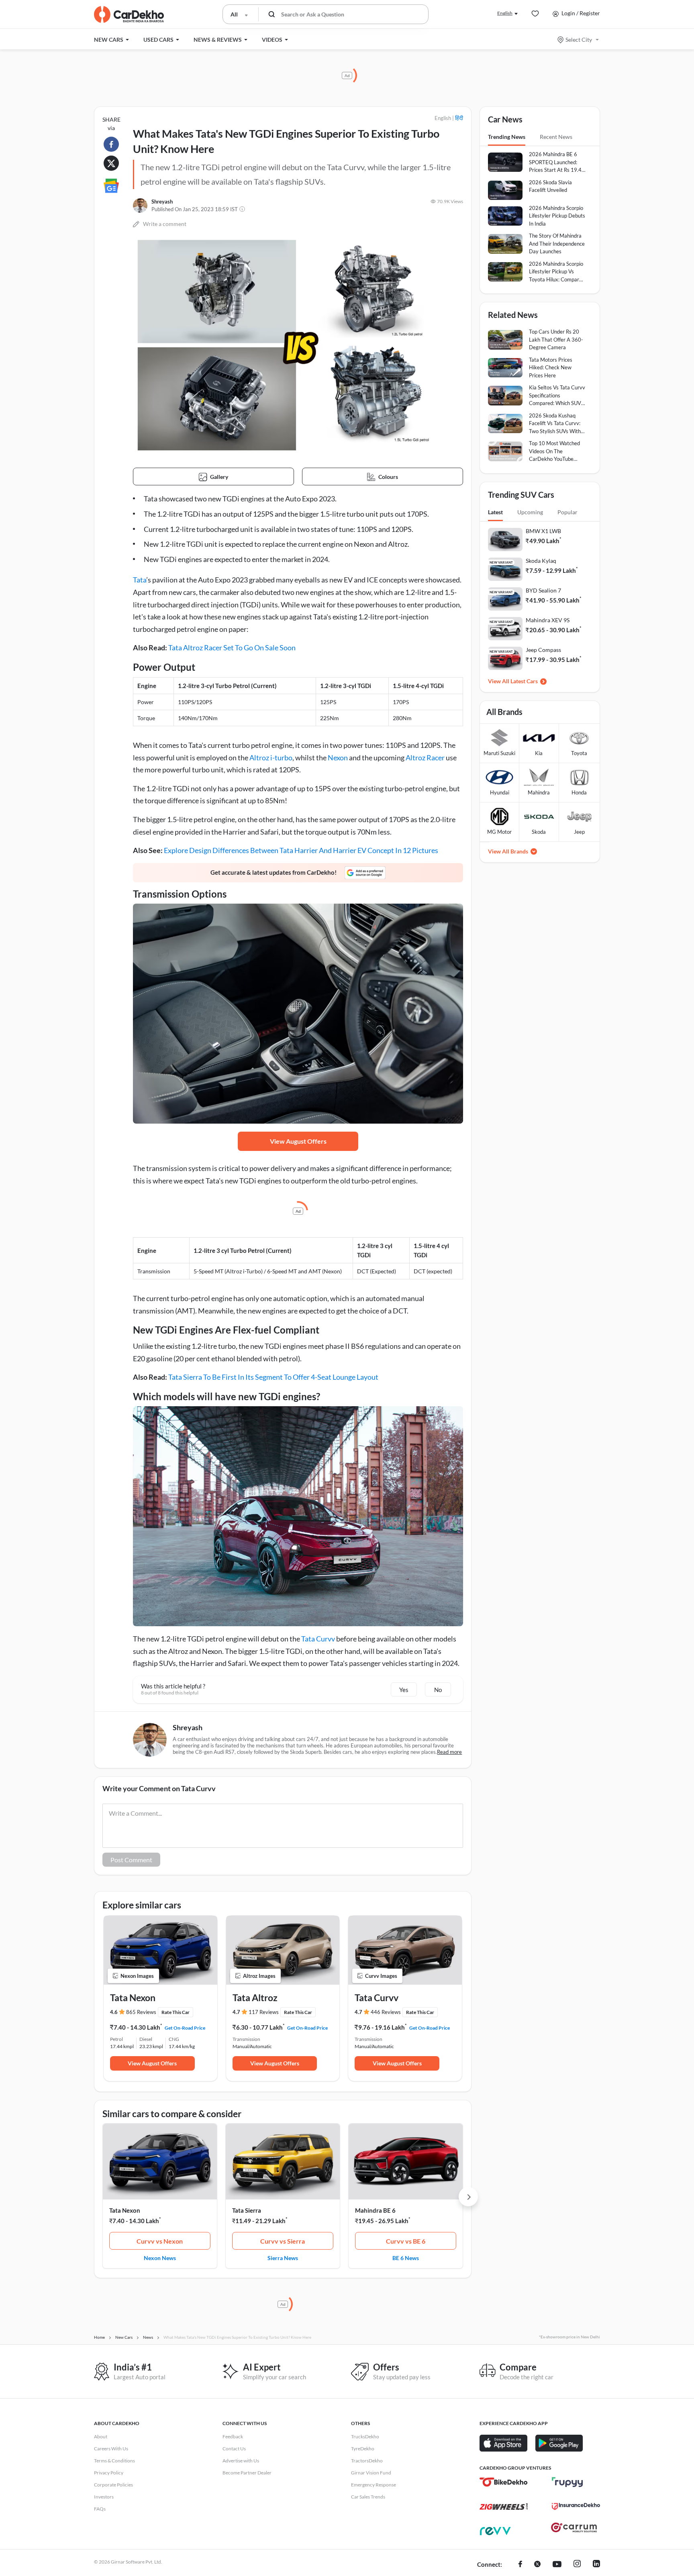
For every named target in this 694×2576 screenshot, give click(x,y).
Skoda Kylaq (541, 561)
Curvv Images (381, 1976)
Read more (449, 1752)
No (438, 1690)
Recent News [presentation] (556, 137)
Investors (104, 2497)
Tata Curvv (318, 1639)
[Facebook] (520, 2565)
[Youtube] (557, 2565)
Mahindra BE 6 (375, 2210)
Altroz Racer (425, 758)
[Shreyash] (140, 206)
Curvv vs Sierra (283, 2241)
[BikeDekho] (504, 2482)
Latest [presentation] (495, 512)
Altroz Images (259, 1976)
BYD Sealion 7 (543, 590)
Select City (579, 40)
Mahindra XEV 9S (548, 620)
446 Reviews (386, 2012)
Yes (404, 1690)
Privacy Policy (109, 2473)
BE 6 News (406, 2258)
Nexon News (160, 2258)
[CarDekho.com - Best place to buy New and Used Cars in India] (129, 14)
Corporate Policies (113, 2485)
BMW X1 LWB (543, 531)
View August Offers (298, 1141)
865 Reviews (141, 2012)
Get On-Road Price (185, 2028)
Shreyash (162, 202)
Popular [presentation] (567, 512)
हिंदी (459, 118)
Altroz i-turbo (271, 758)
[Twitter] (537, 2565)
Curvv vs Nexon (160, 2241)
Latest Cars (524, 681)
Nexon (338, 758)
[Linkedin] (596, 2565)
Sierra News (283, 2258)
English (505, 13)
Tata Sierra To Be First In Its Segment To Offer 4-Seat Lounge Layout (273, 1377)
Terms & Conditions (114, 2461)
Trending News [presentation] (507, 137)
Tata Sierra (247, 2210)
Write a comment (165, 224)
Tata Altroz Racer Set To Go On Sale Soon (232, 648)
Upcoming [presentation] (530, 512)
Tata (140, 580)
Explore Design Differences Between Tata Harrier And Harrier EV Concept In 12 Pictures (301, 850)
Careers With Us (111, 2449)
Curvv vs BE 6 (406, 2241)
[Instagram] (577, 2565)
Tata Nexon (133, 1998)
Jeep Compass (543, 650)
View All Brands (508, 851)
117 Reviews (264, 2012)
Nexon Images (137, 1976)
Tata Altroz (255, 1998)
